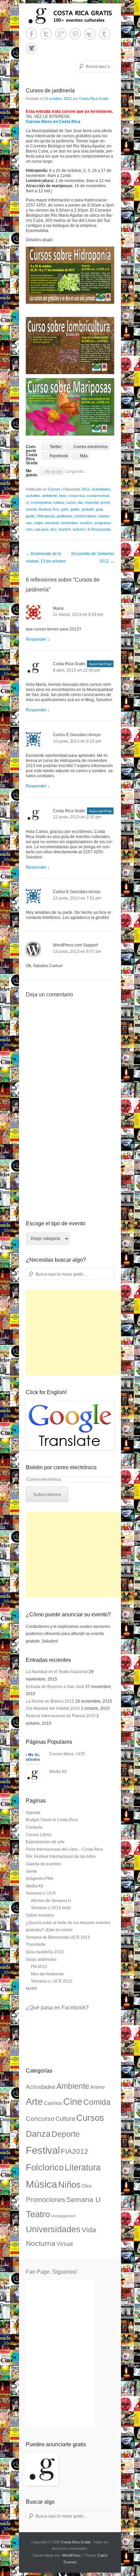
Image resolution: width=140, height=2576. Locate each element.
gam (65, 509)
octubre (86, 523)
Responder (36, 639)
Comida (97, 2102)
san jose (42, 529)
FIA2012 (75, 2151)
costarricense (98, 496)
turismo (79, 529)
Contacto (34, 1827)
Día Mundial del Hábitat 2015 (53, 1708)
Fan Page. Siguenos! (51, 2272)
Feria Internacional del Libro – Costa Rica (64, 1849)
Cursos (54, 489)
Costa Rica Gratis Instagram (31, 48)
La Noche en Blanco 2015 (50, 1701)
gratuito (88, 509)
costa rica (76, 496)
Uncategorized (63, 2216)
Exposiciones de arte (45, 1842)
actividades (101, 489)
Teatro (38, 2214)
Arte (34, 2102)
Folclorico (45, 2167)
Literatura (83, 2167)
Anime (98, 2087)
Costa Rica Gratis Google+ (61, 34)
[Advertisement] (77, 1333)
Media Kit (58, 1772)
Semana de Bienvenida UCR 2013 (58, 1937)
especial (91, 502)
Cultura (65, 2119)
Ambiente (73, 2086)
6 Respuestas (100, 529)
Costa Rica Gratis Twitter (46, 34)
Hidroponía (46, 516)
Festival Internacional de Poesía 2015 (61, 1716)
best (63, 496)
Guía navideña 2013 (45, 1952)
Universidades (53, 2229)
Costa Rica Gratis (94, 99)
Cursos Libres (39, 1835)
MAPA (31, 1989)
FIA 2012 (39, 1967)
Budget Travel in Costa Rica (52, 1820)
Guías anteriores (41, 1959)
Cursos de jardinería (50, 91)
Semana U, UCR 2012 (52, 1981)
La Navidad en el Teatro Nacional (57, 1672)
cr (27, 502)
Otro (86, 2186)
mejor (38, 523)
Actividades (41, 2087)
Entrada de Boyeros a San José (55, 1687)
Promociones (46, 2200)
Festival (43, 2150)
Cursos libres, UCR (67, 1754)
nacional (52, 523)
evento (31, 509)
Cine (73, 2102)
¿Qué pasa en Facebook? (57, 2007)
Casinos (53, 2103)
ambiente (50, 496)
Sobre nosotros (40, 1915)
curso (71, 502)
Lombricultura (85, 516)
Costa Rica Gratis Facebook (31, 34)
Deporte (66, 2134)
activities (33, 496)
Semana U (83, 2199)
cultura (59, 502)
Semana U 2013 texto (51, 1908)
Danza (38, 2134)
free (56, 509)
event (105, 502)
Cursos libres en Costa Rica (53, 122)
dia (80, 502)
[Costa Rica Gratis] (70, 16)
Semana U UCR (41, 1893)
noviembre (69, 523)
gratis (75, 509)
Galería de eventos (43, 1864)
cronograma (41, 502)
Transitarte (36, 1944)
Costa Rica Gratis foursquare (90, 34)
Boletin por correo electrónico (61, 1467)
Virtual (65, 2244)
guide (30, 516)
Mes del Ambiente (47, 1974)
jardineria (64, 516)
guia (99, 509)
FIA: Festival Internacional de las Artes (61, 1857)
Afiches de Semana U (51, 1901)
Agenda (33, 1813)
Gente (31, 1871)
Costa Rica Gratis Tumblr (104, 34)
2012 (86, 489)
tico (54, 529)
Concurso (40, 2119)
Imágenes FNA (40, 1879)
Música (41, 2184)
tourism (65, 529)
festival (45, 509)
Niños (69, 2185)
